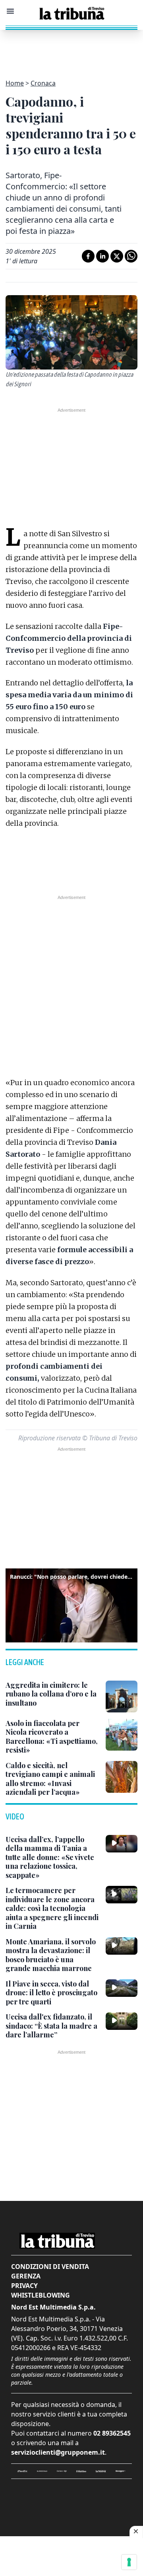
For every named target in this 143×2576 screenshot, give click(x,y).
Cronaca (43, 83)
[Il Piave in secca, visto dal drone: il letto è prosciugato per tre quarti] (122, 1988)
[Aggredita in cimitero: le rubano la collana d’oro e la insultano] (122, 1697)
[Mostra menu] (10, 11)
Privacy (24, 2286)
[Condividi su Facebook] (88, 256)
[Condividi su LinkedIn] (102, 256)
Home (15, 83)
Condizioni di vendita (50, 2267)
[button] (71, 1604)
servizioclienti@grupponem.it (58, 2452)
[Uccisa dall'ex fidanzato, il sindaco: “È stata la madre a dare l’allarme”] (122, 2021)
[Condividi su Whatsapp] (131, 256)
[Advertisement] (71, 50)
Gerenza (26, 2276)
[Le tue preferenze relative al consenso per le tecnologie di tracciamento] (129, 2562)
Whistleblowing (41, 2295)
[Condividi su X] (117, 256)
